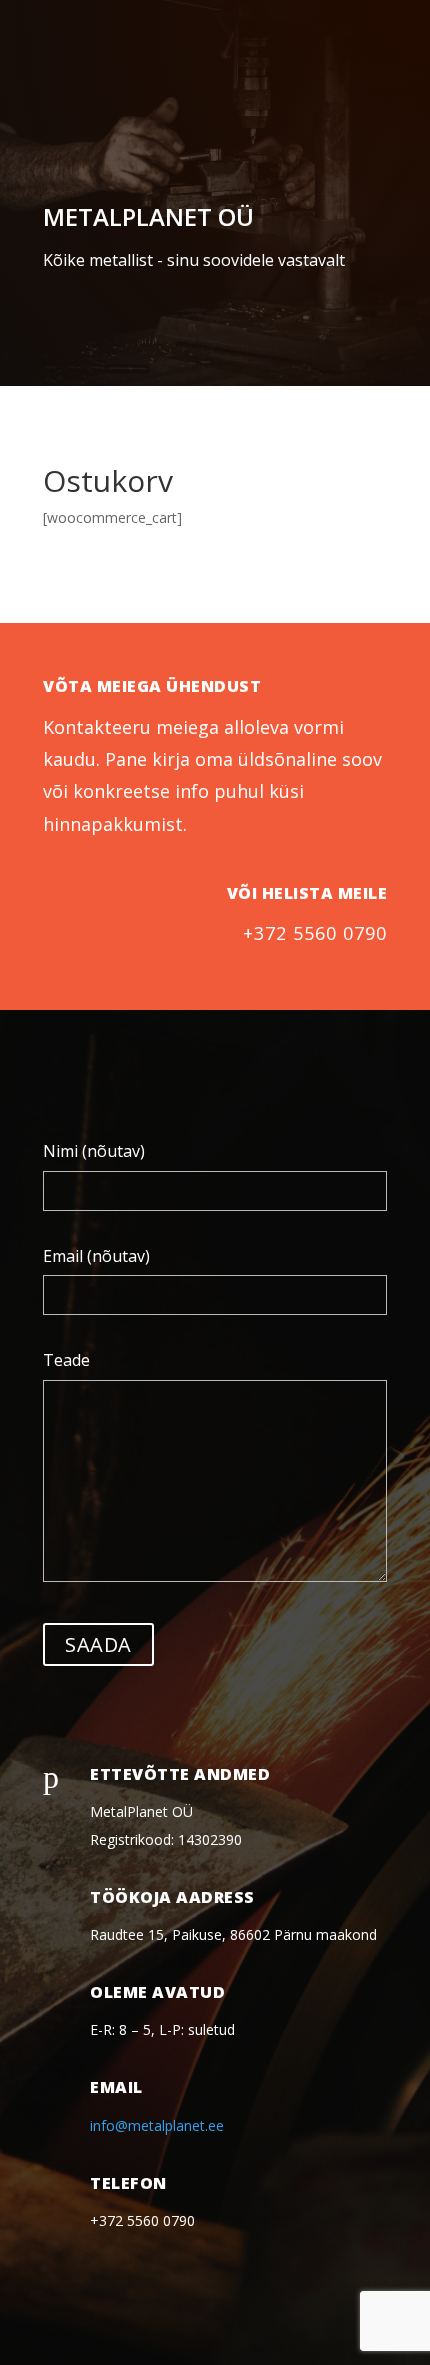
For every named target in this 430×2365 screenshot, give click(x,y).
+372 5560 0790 (315, 933)
